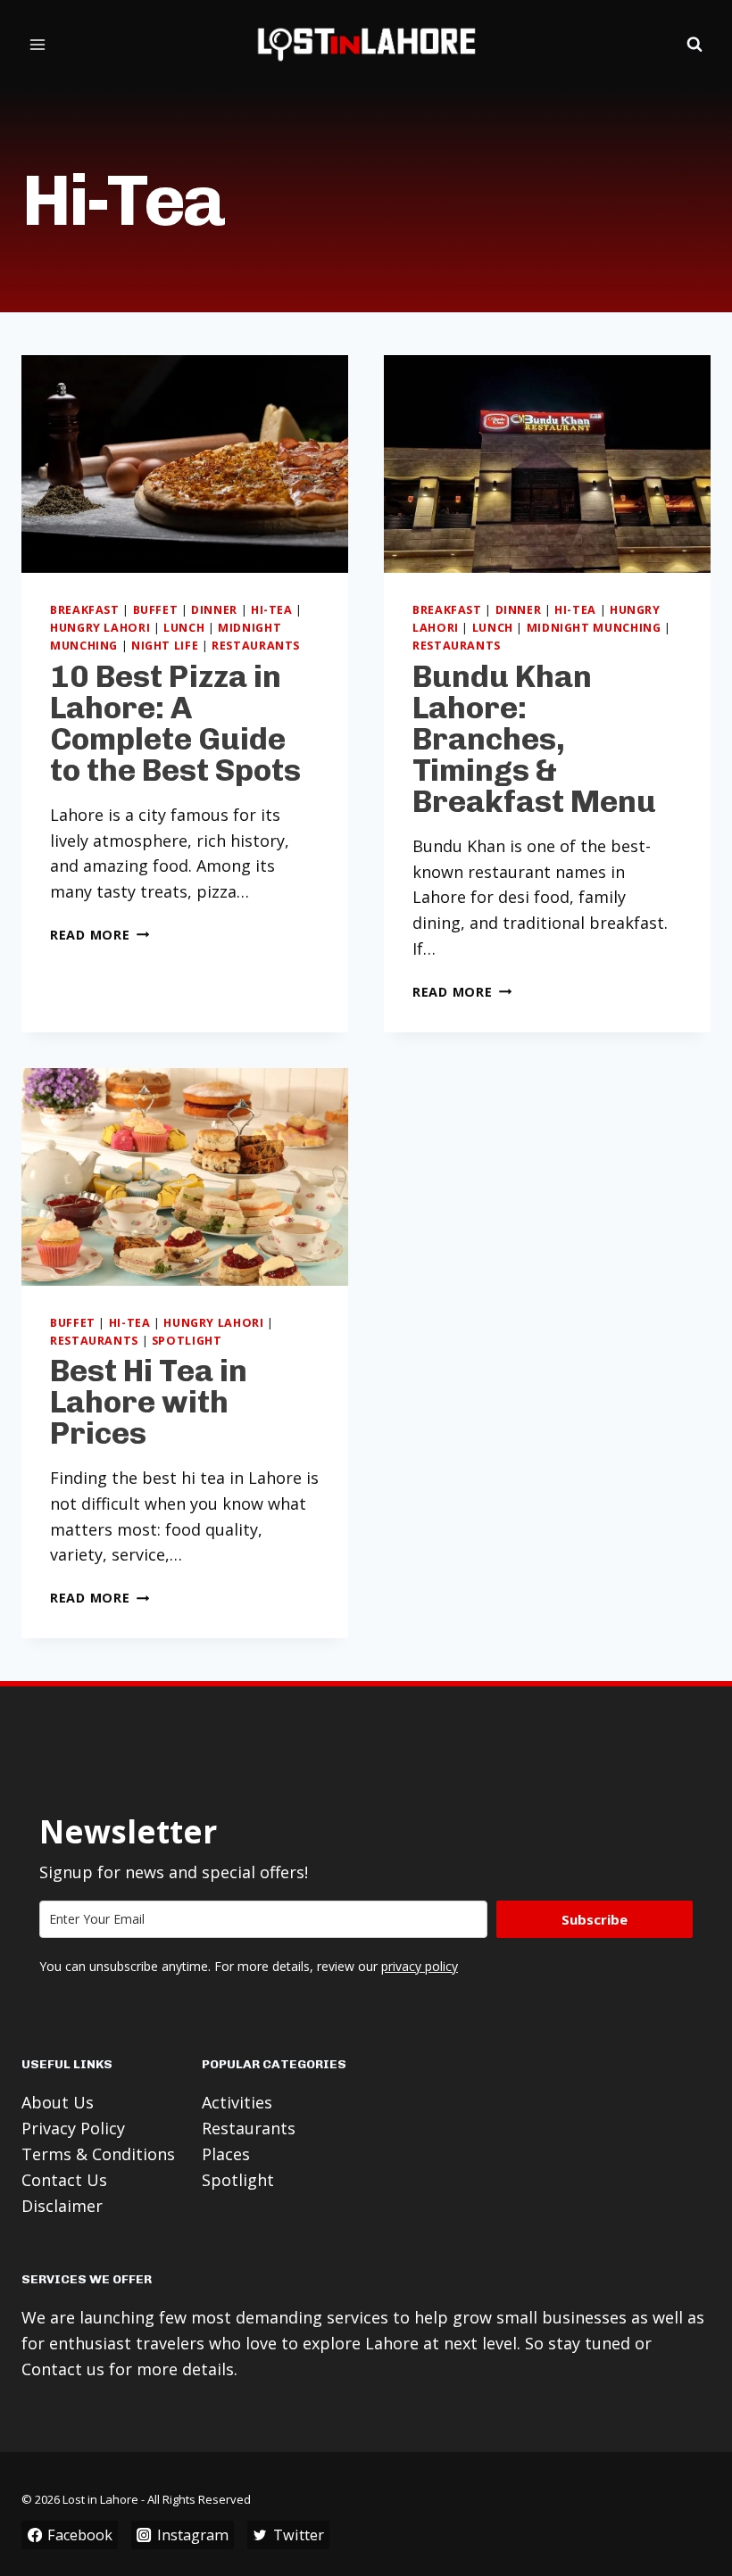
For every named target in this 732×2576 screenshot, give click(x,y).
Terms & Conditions (98, 2154)
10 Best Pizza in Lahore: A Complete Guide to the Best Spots (175, 723)
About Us (58, 2102)
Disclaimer (62, 2206)
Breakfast (85, 610)
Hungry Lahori (100, 628)
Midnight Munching (594, 628)
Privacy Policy (73, 2128)
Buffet (156, 610)
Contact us (63, 2369)
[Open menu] (38, 44)
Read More (100, 935)
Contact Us (64, 2180)
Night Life (165, 646)
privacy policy (420, 1966)
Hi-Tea (272, 610)
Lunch (184, 628)
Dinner (214, 610)
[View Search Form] (695, 45)
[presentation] (185, 464)
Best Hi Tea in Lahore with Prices (149, 1402)
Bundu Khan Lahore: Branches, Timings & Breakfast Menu (534, 739)
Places (226, 2154)
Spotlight (187, 1341)
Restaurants (256, 646)
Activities (237, 2102)
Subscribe (595, 1919)
